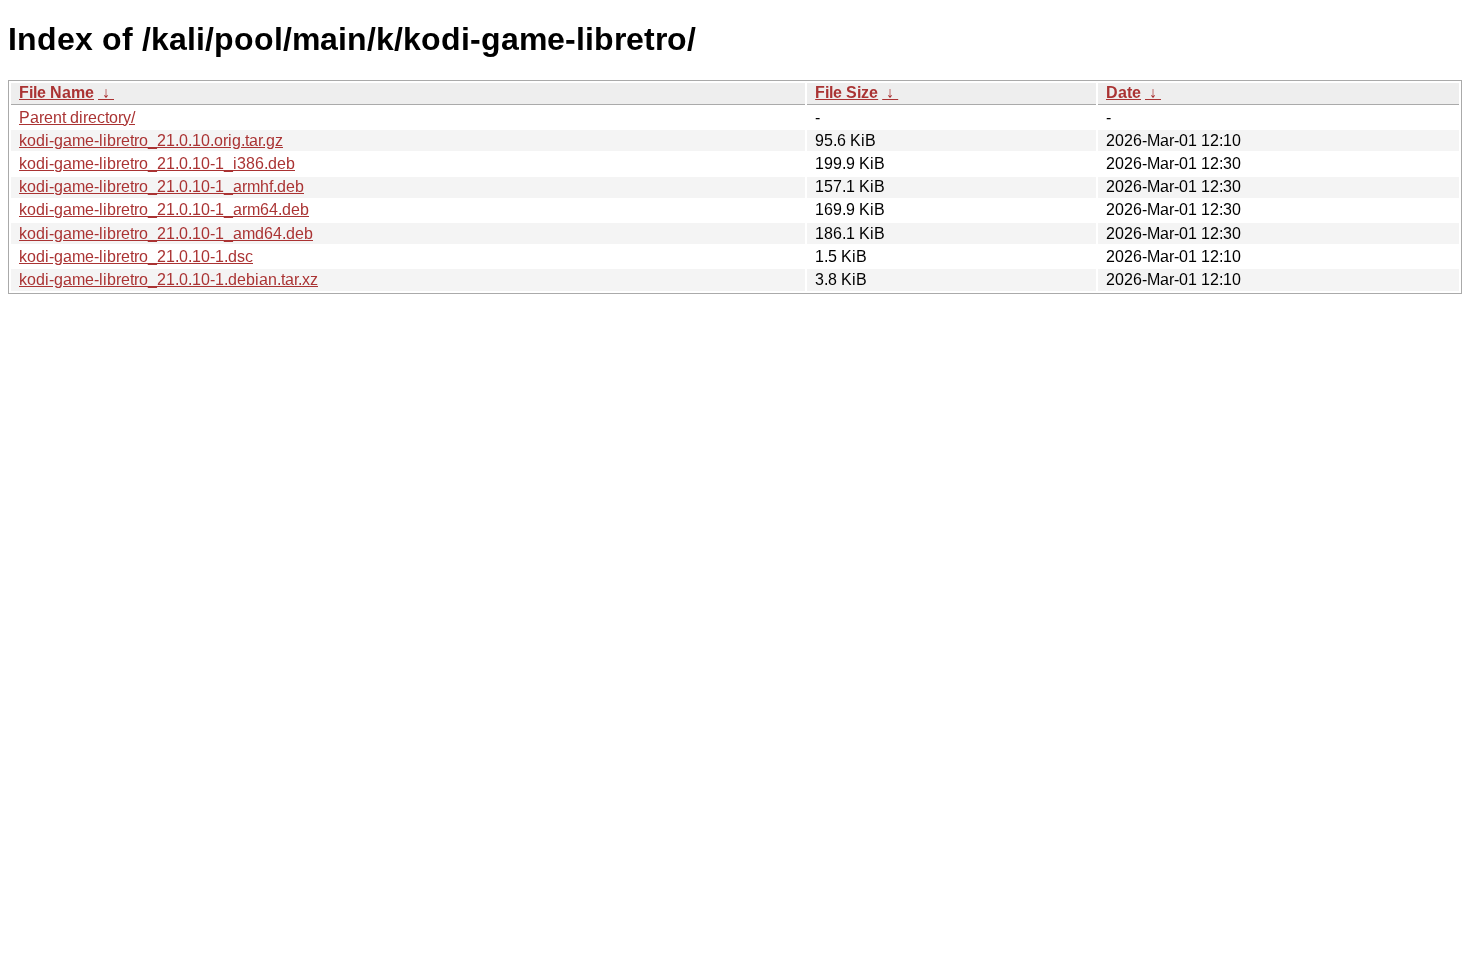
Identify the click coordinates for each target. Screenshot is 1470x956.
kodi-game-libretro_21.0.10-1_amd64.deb (166, 233)
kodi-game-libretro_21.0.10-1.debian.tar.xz (168, 279)
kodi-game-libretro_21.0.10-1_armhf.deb (161, 186)
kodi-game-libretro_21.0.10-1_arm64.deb (164, 209)
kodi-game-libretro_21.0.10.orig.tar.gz (151, 140)
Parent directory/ (77, 117)
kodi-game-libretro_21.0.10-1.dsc (136, 256)
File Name (56, 92)
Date (1123, 92)
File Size (846, 92)
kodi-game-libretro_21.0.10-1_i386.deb (157, 163)
